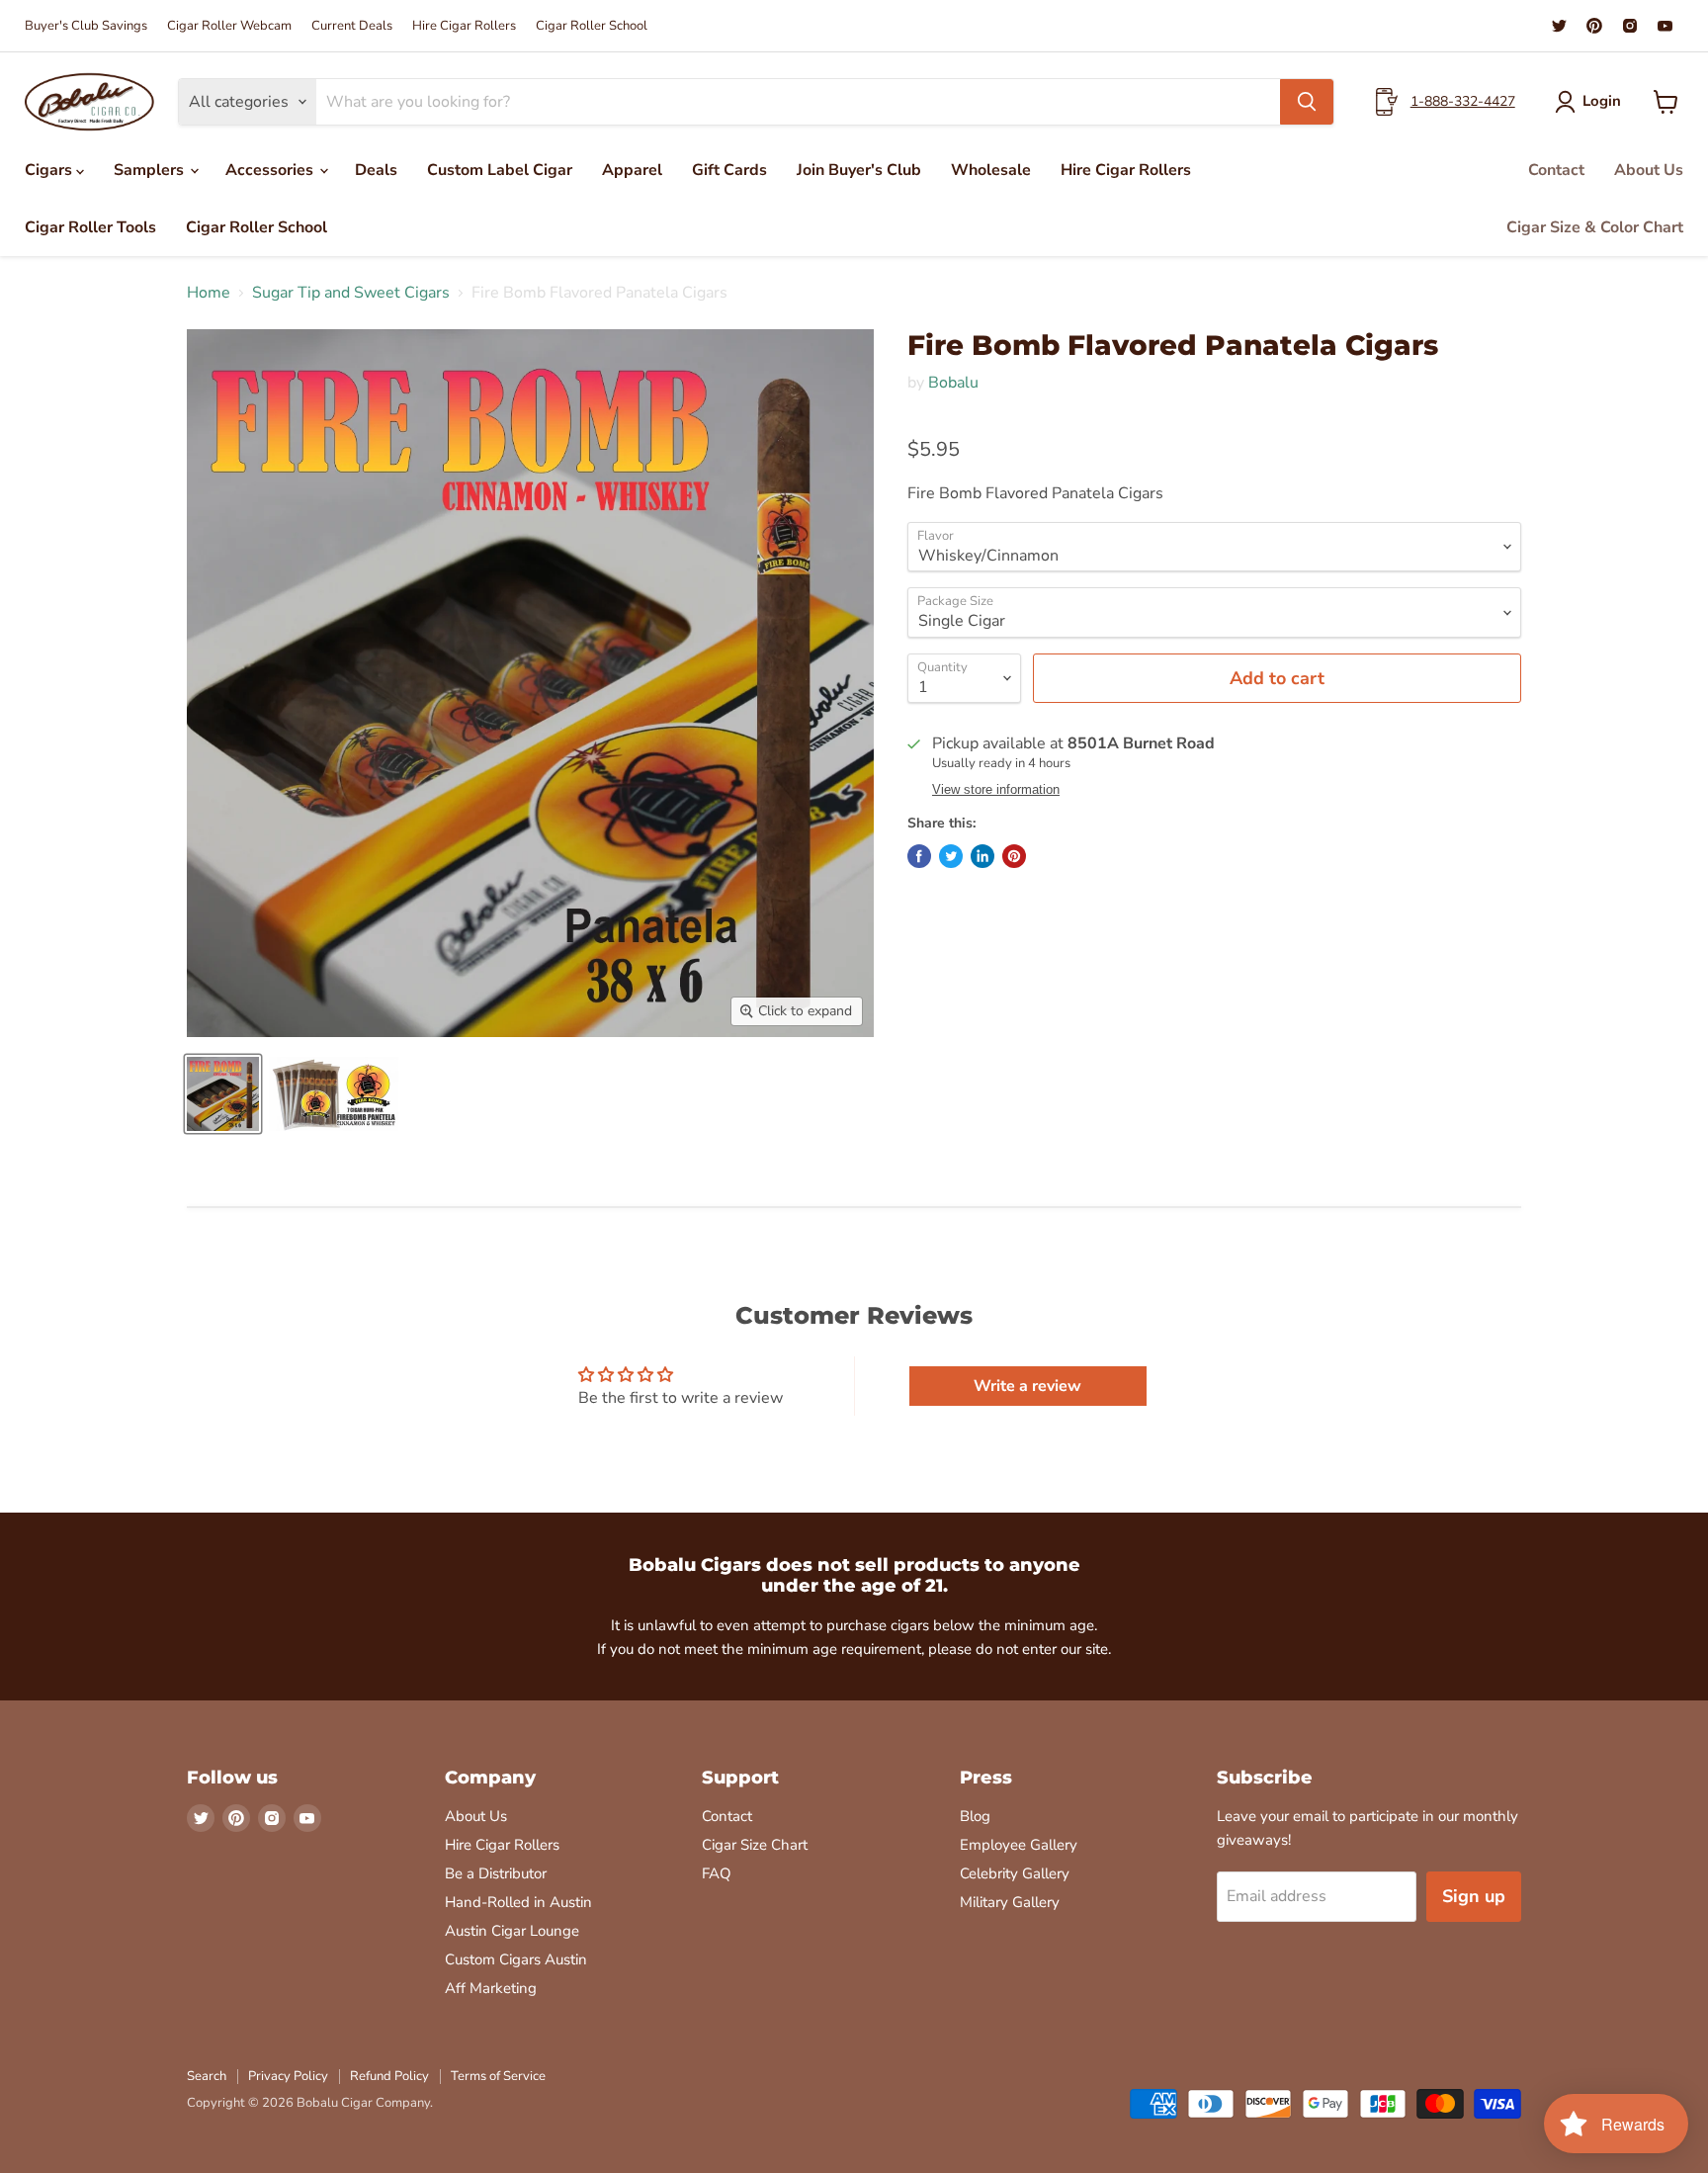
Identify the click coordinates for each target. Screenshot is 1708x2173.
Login (1602, 101)
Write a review (1027, 1386)
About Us (1649, 170)
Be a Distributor (496, 1873)
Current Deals (352, 26)
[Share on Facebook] (919, 856)
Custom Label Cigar (500, 170)
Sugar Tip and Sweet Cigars (351, 293)
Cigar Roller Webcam (229, 26)
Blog (975, 1816)
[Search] (1307, 102)
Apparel (632, 170)
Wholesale (991, 170)
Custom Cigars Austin (516, 1959)
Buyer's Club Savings (86, 26)
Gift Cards (729, 170)
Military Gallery (1010, 1902)
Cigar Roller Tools (90, 227)
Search (207, 2076)
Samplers (151, 170)
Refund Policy (389, 2076)
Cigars (50, 170)
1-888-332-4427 (1463, 101)
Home (209, 293)
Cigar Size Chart (755, 1845)
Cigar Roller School (592, 26)
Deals (376, 170)
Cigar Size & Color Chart (1595, 227)
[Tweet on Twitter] (951, 856)
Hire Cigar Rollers (464, 26)
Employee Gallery (1019, 1845)
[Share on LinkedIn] (982, 856)
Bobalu (953, 383)
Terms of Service (498, 2076)
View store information (996, 790)
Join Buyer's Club (859, 170)
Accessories (271, 170)
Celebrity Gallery (1015, 1873)
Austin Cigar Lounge (512, 1931)
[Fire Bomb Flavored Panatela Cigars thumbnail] (223, 1094)
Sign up (1474, 1896)
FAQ (717, 1873)
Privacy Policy (288, 2076)
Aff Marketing (491, 1988)
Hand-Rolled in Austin (518, 1902)
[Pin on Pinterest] (1014, 856)
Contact (1556, 170)
